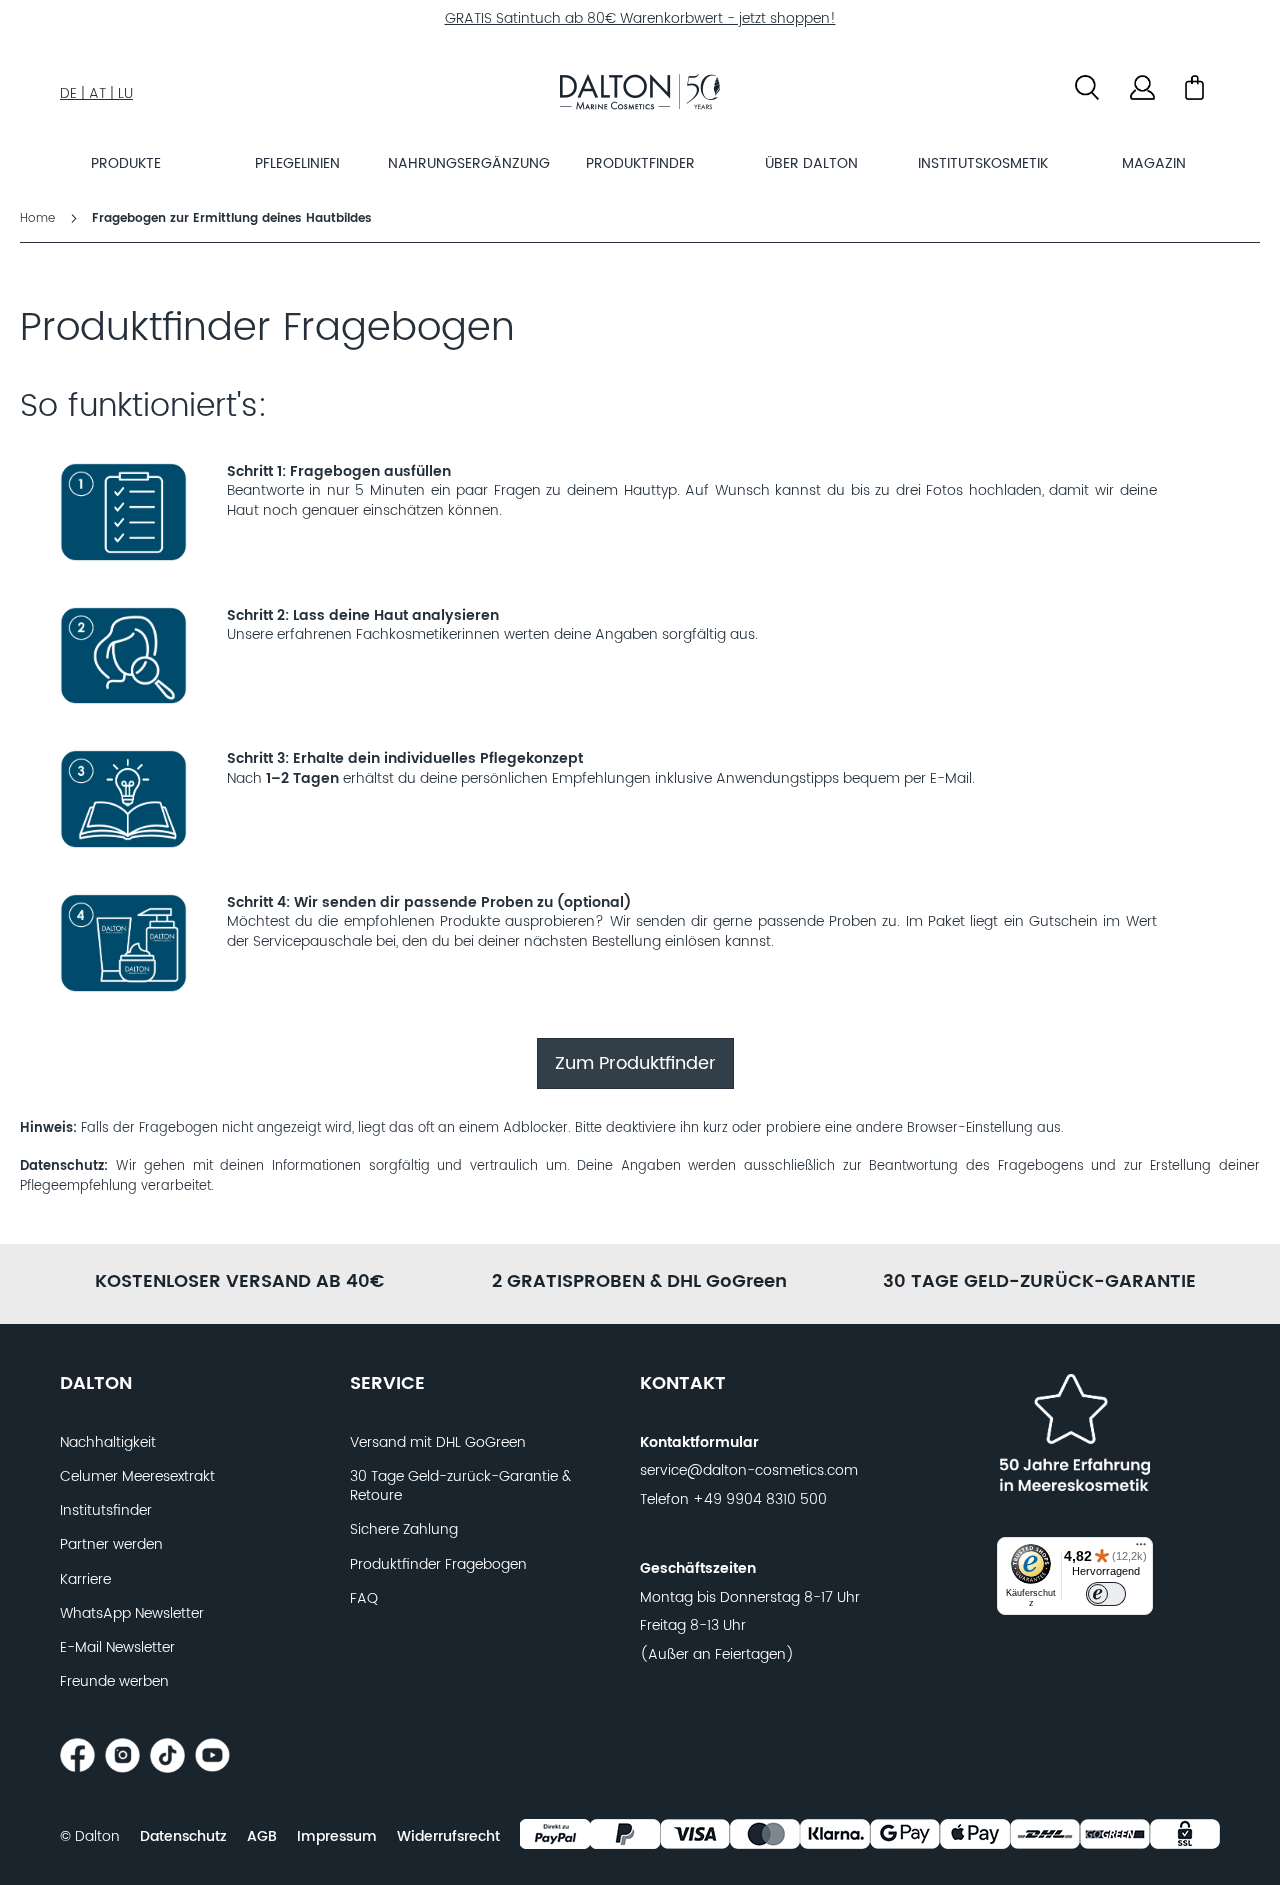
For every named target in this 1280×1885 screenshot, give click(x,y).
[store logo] (640, 95)
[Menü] (1141, 1549)
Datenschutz (183, 1837)
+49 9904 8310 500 (760, 1500)
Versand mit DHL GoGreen (438, 1443)
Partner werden (111, 1545)
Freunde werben (114, 1682)
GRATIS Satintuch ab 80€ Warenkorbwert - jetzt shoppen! (640, 19)
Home (39, 218)
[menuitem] (125, 163)
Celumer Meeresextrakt (137, 1477)
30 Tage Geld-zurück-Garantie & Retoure (460, 1486)
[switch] (1106, 1594)
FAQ (364, 1599)
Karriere (85, 1580)
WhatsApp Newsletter (132, 1614)
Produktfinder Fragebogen (438, 1565)
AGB (262, 1837)
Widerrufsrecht (448, 1837)
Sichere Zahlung (404, 1530)
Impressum (337, 1837)
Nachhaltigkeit (108, 1443)
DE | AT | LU (96, 94)
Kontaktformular (699, 1443)
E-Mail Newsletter (117, 1648)
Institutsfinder (106, 1511)
